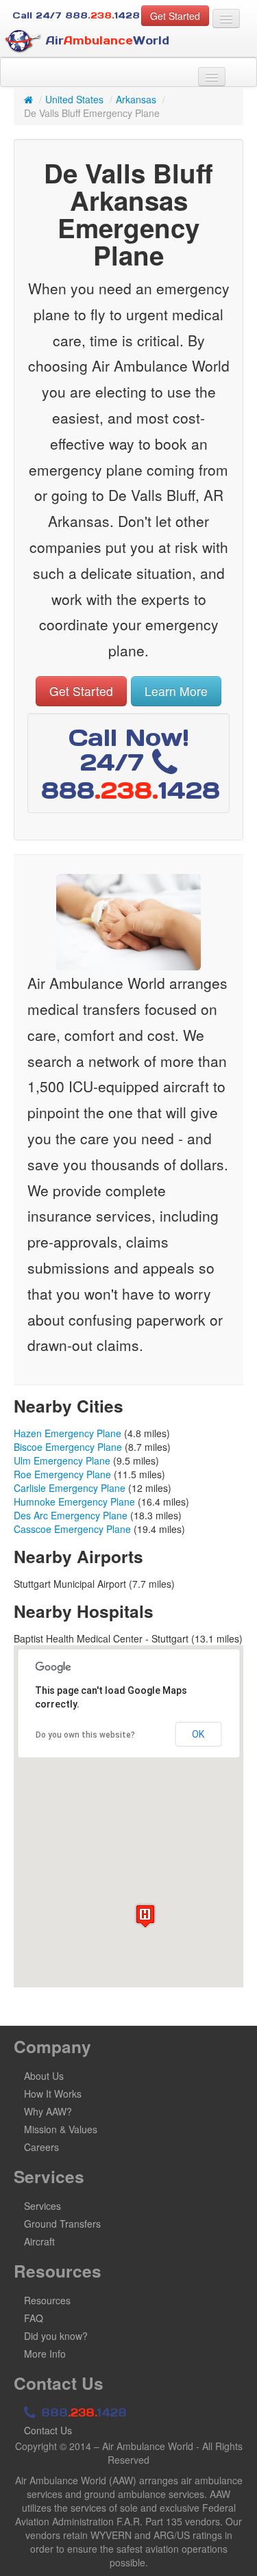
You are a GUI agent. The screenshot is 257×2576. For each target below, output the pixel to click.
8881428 (82, 2412)
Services (42, 2206)
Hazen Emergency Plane (68, 1433)
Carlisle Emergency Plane (70, 1488)
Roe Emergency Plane (62, 1474)
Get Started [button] (175, 16)
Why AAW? (48, 2111)
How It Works (53, 2094)
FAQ (34, 2318)
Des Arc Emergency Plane (71, 1515)
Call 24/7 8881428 (76, 15)
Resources (47, 2300)
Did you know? (56, 2336)
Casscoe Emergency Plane (72, 1529)
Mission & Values (61, 2129)
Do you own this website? (85, 1735)
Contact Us (48, 2430)
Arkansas (136, 99)
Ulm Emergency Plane (62, 1460)
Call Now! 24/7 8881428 (131, 764)
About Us (44, 2076)
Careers (41, 2147)
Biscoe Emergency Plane (68, 1447)
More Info (45, 2354)
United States (74, 99)
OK (198, 1734)
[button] (145, 1916)
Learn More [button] (176, 691)
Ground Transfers (62, 2224)
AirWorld (106, 40)
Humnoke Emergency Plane (74, 1502)
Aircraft (39, 2241)
